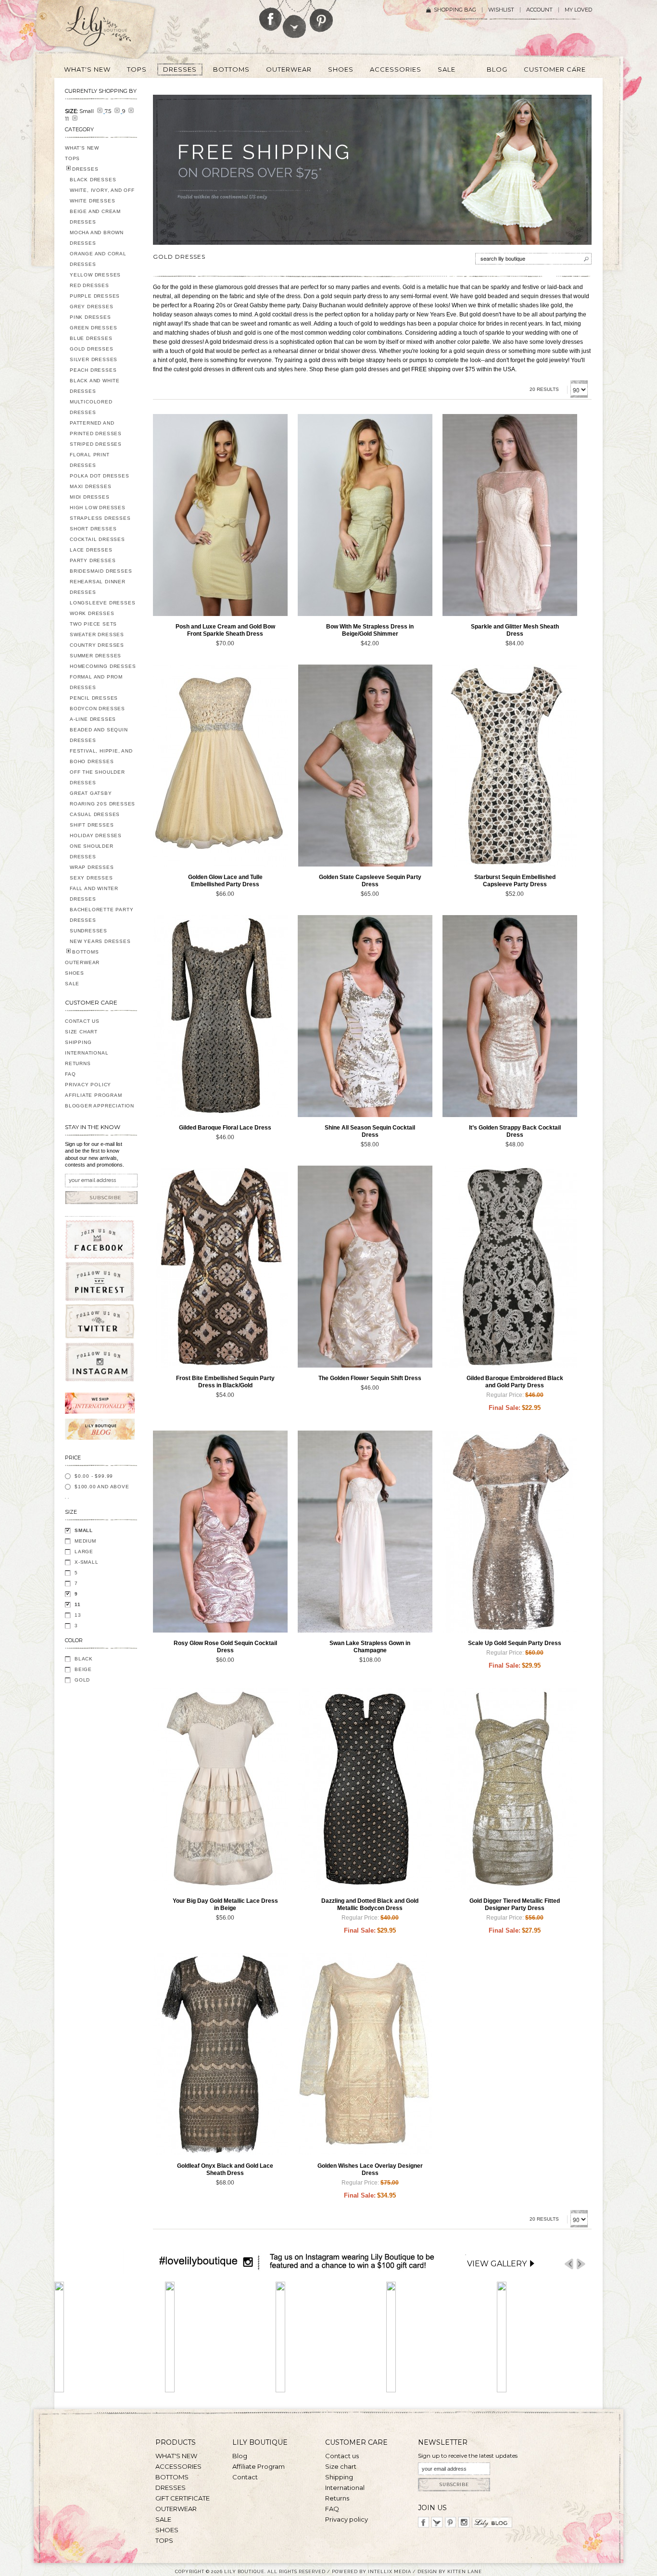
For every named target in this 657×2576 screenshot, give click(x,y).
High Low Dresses (98, 508)
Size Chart (81, 1032)
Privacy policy (347, 2519)
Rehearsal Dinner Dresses (98, 587)
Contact (245, 2477)
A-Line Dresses (93, 719)
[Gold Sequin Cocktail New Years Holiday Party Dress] (510, 1016)
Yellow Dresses (95, 275)
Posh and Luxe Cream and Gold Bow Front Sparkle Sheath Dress (225, 630)
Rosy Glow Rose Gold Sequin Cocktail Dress (225, 1647)
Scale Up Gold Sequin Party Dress (515, 1643)
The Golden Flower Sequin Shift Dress (370, 1378)
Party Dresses (93, 560)
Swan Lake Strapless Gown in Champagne (370, 1647)
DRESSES (85, 169)
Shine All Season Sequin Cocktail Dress (370, 1131)
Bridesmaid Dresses (101, 571)
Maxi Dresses (91, 486)
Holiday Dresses (96, 836)
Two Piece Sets (93, 624)
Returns (78, 1063)
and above (102, 1487)
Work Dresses (92, 613)
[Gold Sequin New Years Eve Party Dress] (365, 766)
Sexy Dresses (91, 878)
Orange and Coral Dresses (98, 259)
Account (539, 10)
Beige (83, 1669)
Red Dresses (89, 285)
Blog (240, 2456)
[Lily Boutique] (110, 29)
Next (581, 2264)
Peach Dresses (93, 370)
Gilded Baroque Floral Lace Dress (225, 1128)
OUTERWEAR (82, 962)
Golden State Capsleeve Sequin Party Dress (370, 881)
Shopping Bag (455, 10)
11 (78, 1604)
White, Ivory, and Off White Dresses (102, 195)
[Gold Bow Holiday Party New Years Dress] (365, 515)
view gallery (497, 2264)
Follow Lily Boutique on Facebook (271, 15)
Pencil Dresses (94, 698)
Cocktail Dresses (97, 539)
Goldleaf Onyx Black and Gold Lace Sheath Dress (225, 2169)
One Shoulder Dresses (92, 851)
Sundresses (88, 931)
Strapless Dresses (100, 518)
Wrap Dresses (92, 867)
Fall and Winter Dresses (94, 894)
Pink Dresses (90, 317)
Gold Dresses (92, 349)
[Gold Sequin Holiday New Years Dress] (365, 1267)
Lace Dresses (91, 550)
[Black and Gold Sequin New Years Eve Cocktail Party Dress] (510, 766)
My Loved (578, 10)
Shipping (78, 1042)
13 (78, 1615)
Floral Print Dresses (90, 460)
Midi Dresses (90, 497)
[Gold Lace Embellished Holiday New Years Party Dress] (220, 766)
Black (84, 1659)
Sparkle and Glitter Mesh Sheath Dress (515, 630)
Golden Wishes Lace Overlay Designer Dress (370, 2169)
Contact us (342, 2456)
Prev (569, 2264)
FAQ (70, 1074)
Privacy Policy (88, 1085)
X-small (87, 1562)
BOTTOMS (86, 952)
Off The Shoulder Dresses (97, 777)
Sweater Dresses (97, 635)
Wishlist (501, 10)
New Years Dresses (100, 941)
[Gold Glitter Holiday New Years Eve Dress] (510, 515)
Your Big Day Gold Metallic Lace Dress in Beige (225, 1904)
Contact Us (82, 1021)
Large (84, 1552)
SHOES (75, 973)
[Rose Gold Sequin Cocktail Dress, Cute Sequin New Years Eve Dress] (220, 1532)
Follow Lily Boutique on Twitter (295, 19)
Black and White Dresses (95, 386)
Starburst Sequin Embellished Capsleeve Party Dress (515, 881)
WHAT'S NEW (82, 148)
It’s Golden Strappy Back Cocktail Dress (515, 1131)
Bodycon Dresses (97, 709)
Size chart (341, 2466)
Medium (85, 1541)
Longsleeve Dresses (102, 603)
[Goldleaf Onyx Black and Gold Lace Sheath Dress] (220, 2054)
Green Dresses (93, 328)
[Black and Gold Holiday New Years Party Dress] (510, 1267)
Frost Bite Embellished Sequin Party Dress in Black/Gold (225, 1382)
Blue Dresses (91, 338)
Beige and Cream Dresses (95, 217)
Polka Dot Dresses (100, 476)
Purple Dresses (95, 296)
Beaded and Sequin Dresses (99, 735)
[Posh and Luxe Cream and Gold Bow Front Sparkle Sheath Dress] (220, 515)
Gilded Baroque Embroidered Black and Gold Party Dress (515, 1382)
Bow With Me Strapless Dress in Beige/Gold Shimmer (370, 630)
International (87, 1053)
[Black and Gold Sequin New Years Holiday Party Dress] (220, 1267)
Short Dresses (93, 529)
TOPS (72, 158)
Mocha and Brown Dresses (97, 238)
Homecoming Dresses (103, 666)
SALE (72, 984)
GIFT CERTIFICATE (183, 2498)
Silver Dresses (94, 359)
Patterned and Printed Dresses (96, 428)
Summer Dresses (95, 656)
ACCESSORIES (178, 2466)
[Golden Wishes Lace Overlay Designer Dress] (365, 2054)
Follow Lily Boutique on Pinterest (322, 16)
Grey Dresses (92, 307)
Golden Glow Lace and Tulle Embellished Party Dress (225, 881)
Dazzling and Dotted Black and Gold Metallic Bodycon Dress (370, 1904)
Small (84, 1530)
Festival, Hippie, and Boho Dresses (101, 756)
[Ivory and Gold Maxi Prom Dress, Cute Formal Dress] (365, 1532)
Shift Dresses (92, 825)
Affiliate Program (94, 1095)
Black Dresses (93, 180)
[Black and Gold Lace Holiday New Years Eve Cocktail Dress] (220, 1016)
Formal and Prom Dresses (96, 682)
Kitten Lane (465, 2571)
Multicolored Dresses (91, 407)
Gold (82, 1680)
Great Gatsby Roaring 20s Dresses (102, 798)
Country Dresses (97, 645)
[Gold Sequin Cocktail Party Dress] (365, 1016)
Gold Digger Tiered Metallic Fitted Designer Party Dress (515, 1904)
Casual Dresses (95, 814)
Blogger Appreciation (100, 1106)
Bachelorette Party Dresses (101, 915)
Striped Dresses (96, 444)
